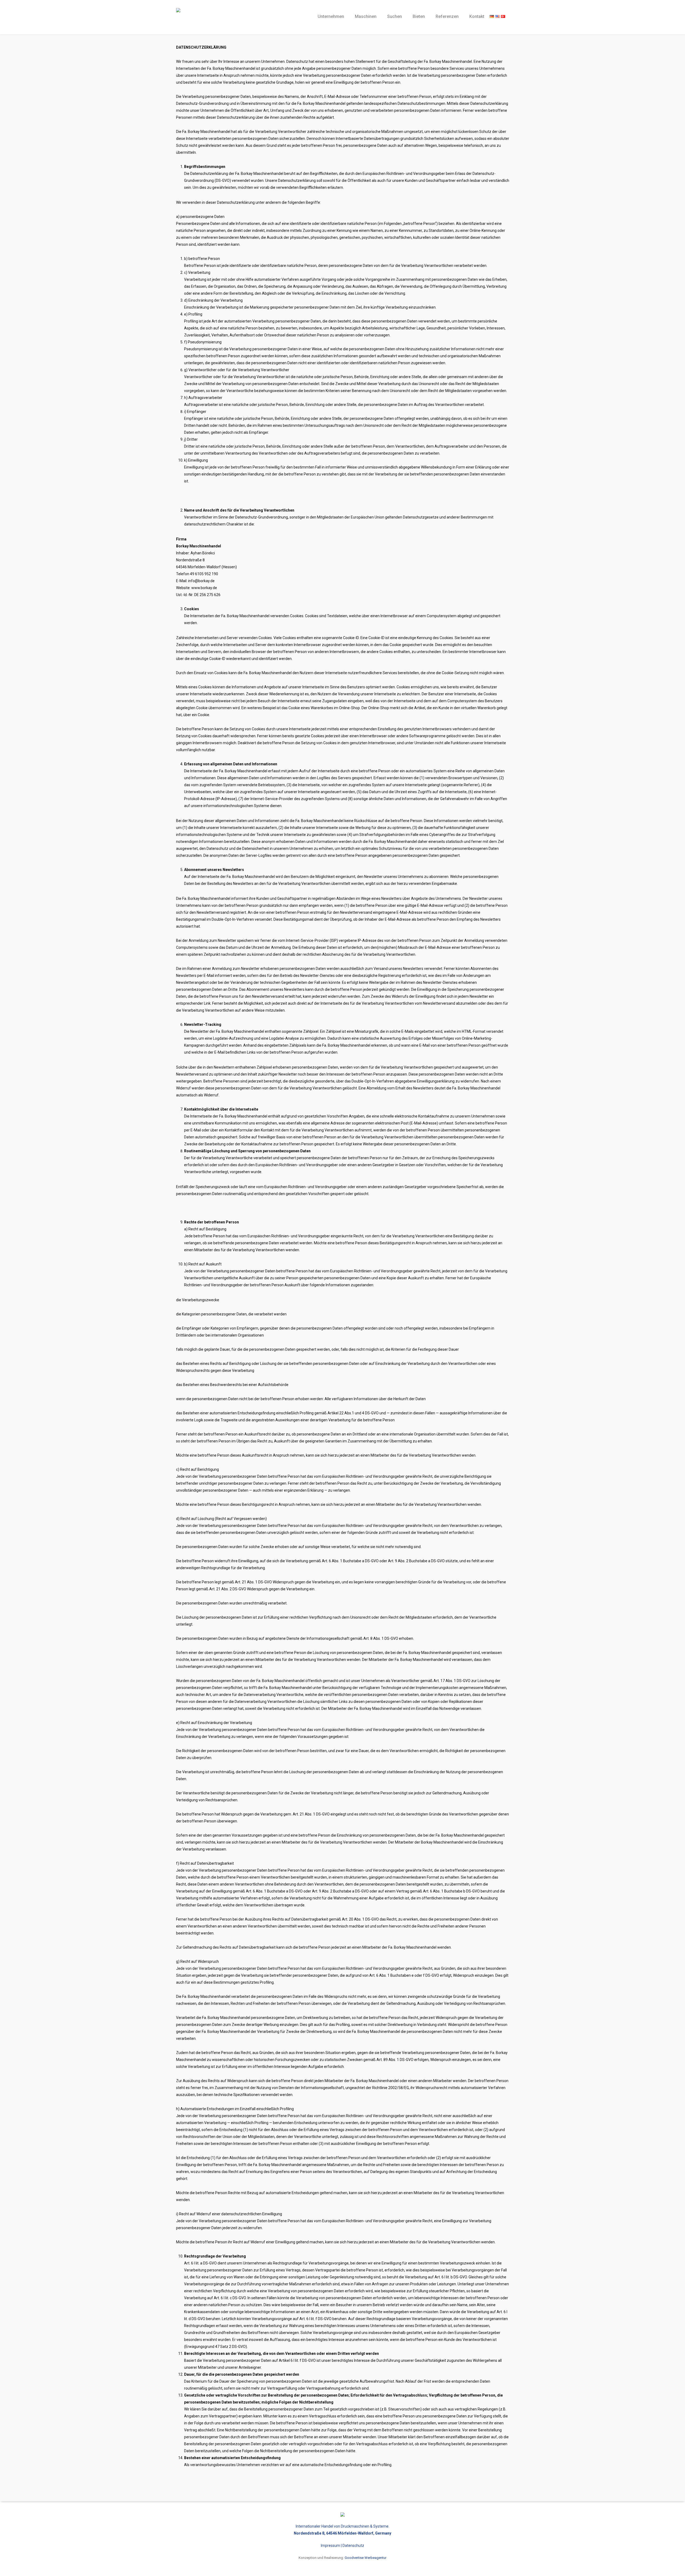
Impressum (330, 2546)
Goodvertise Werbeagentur (366, 2558)
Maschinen (366, 16)
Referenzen (447, 16)
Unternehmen (331, 16)
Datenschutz (353, 2546)
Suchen (395, 16)
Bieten (419, 16)
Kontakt (477, 16)
